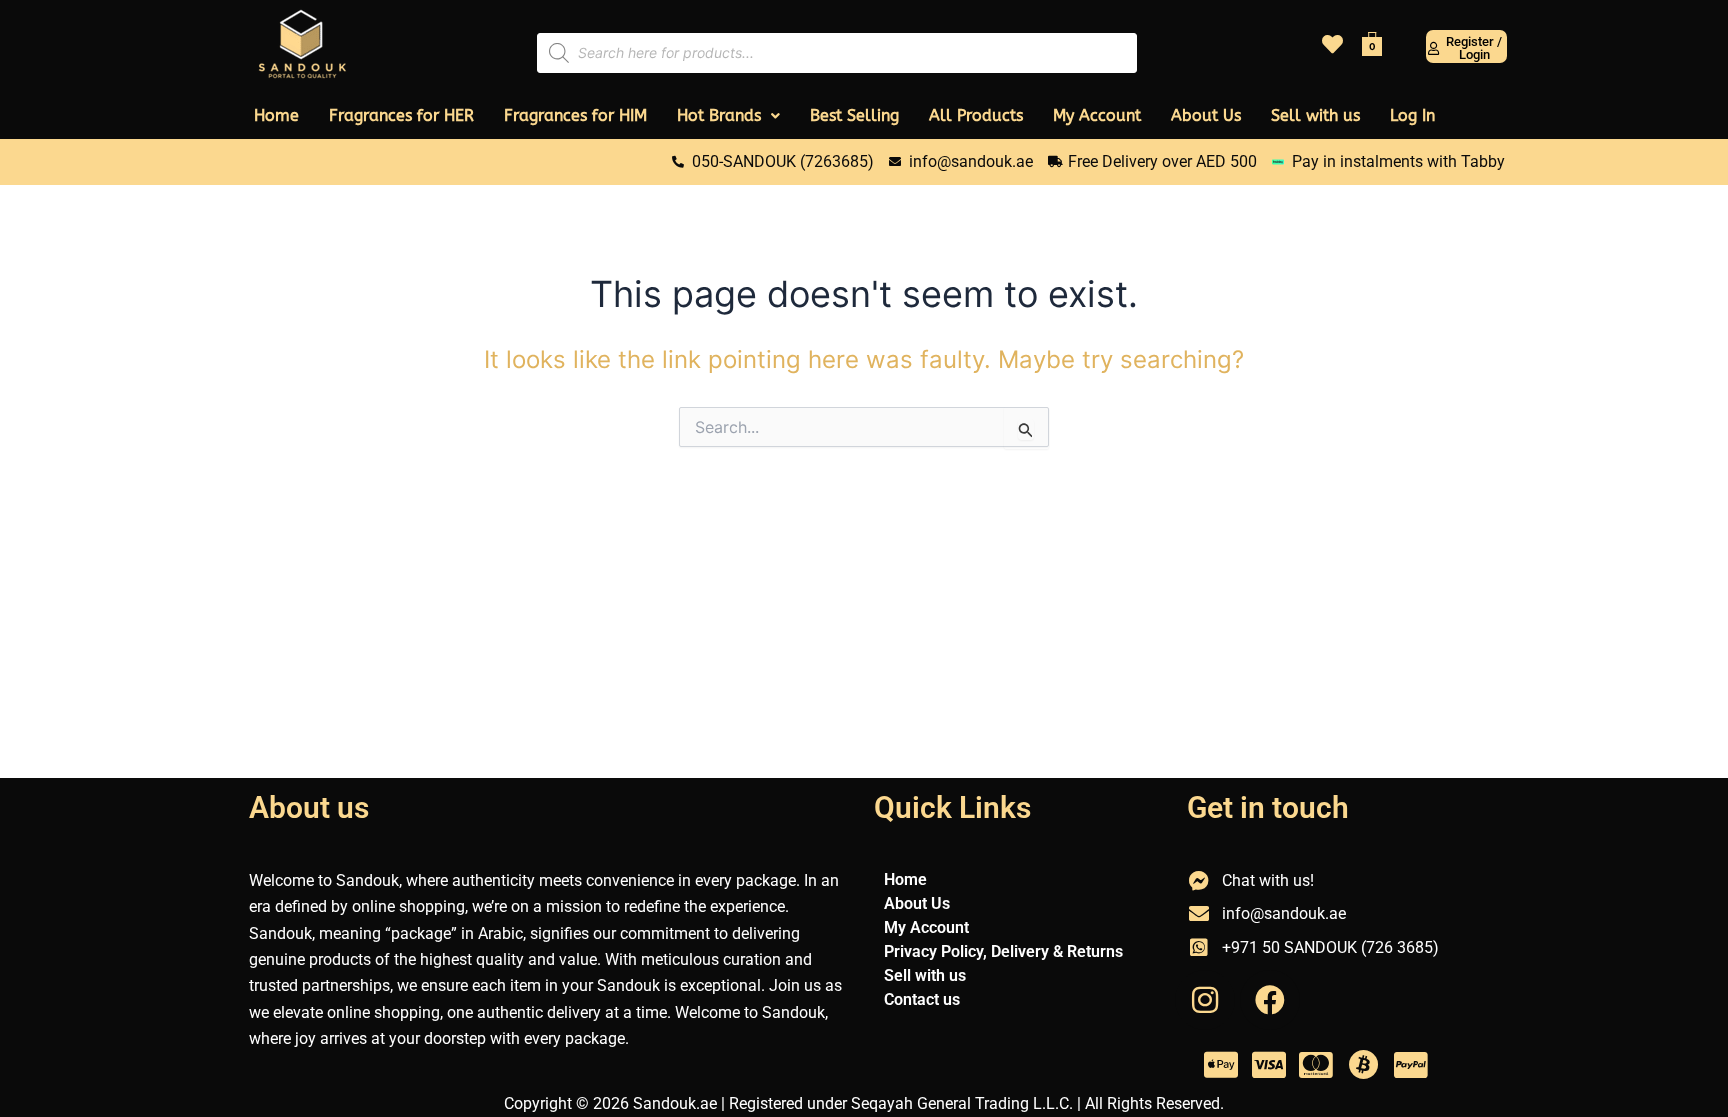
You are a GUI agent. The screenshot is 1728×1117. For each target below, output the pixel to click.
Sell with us (1315, 115)
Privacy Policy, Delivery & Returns (1003, 951)
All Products (976, 115)
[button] (728, 116)
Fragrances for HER (401, 115)
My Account (1097, 115)
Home (276, 115)
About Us (1206, 115)
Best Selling (854, 115)
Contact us (922, 999)
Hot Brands (719, 115)
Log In (1412, 115)
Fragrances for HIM (575, 115)
